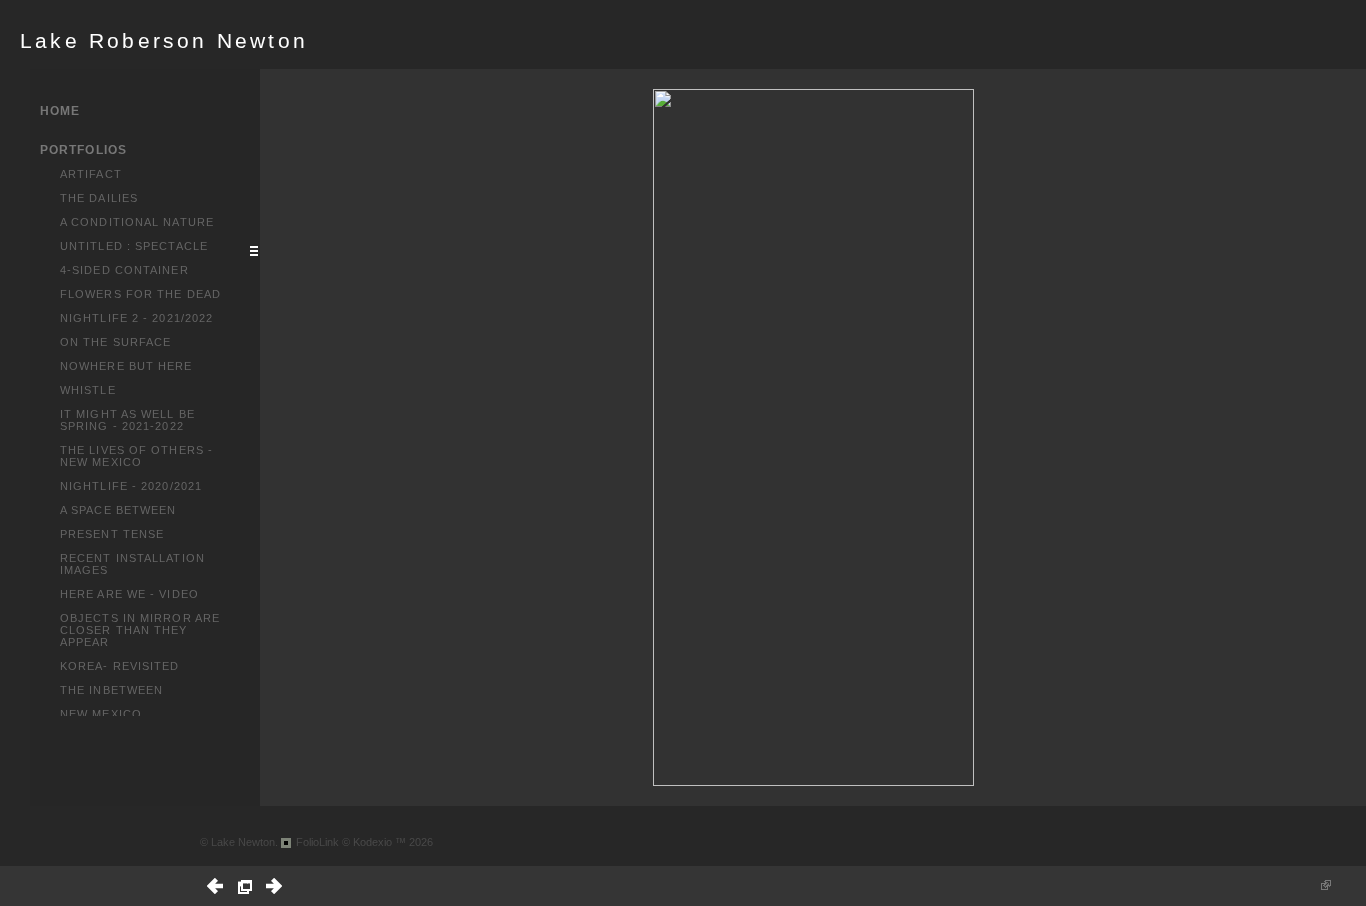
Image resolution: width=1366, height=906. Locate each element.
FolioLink (317, 842)
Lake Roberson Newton (164, 41)
